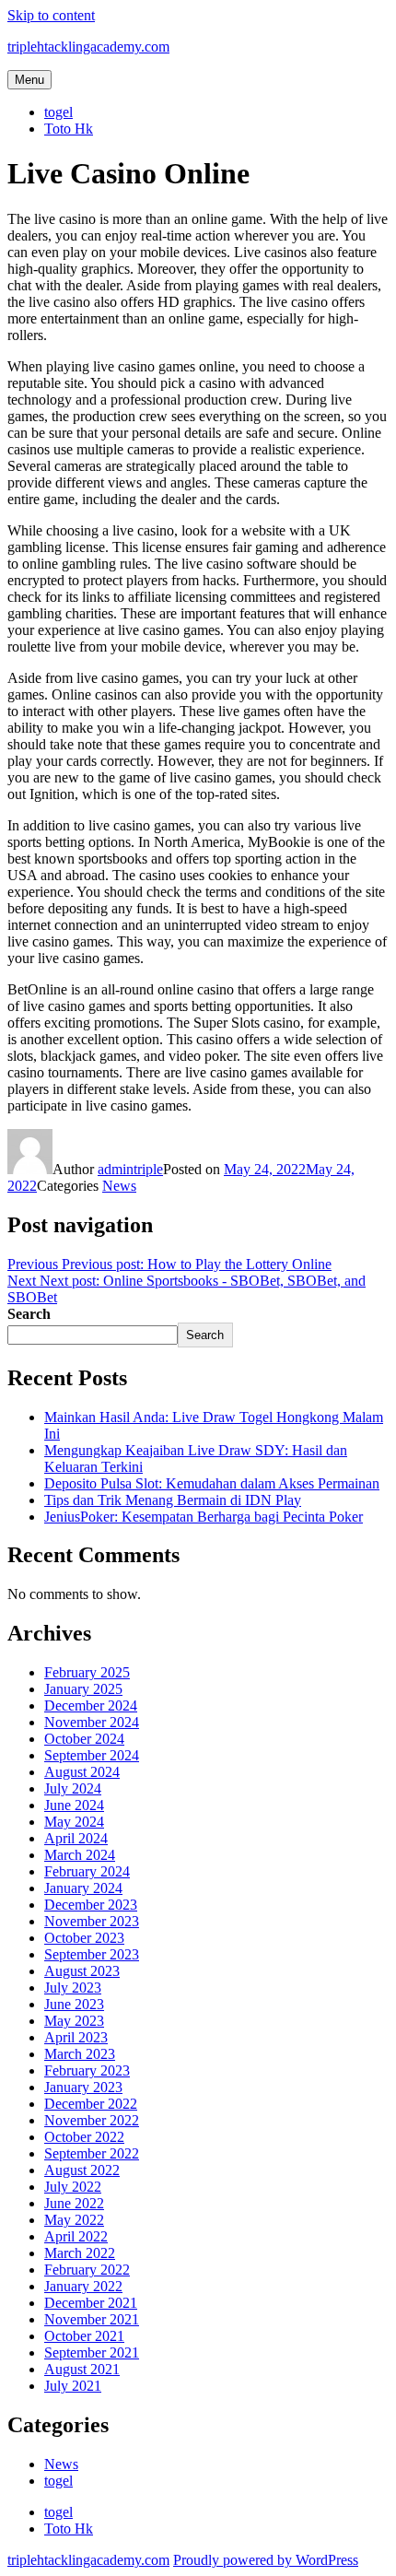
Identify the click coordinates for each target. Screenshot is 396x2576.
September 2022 (92, 2153)
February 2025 (87, 1672)
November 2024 (92, 1722)
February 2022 (87, 2270)
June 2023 (74, 2004)
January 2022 (83, 2286)
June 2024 (74, 1805)
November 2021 (92, 2319)
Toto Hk (69, 129)
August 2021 (82, 2369)
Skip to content (51, 15)
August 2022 (82, 2170)
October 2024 (84, 1739)
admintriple (130, 1169)
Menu (29, 80)
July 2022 (73, 2187)
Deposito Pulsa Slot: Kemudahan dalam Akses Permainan (212, 1483)
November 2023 (92, 1921)
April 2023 (76, 2037)
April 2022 (76, 2236)
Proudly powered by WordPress (266, 2560)
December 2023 (91, 1905)
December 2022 (91, 2104)
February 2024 (87, 1871)
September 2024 (92, 1755)
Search (29, 1314)
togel (58, 112)
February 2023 (87, 2070)
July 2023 (73, 1988)
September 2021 (92, 2353)
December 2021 (91, 2303)
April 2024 (76, 1838)
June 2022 (74, 2203)
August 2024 (82, 1772)
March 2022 (80, 2253)
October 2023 (84, 1938)
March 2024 (80, 1855)
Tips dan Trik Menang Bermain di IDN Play (173, 1500)
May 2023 (74, 2021)
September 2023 (92, 1954)
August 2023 (82, 1971)
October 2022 (84, 2137)
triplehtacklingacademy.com (88, 47)
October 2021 (84, 2336)
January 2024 (83, 1888)
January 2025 (83, 1689)
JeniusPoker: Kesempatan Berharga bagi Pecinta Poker (204, 1517)
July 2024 (73, 1788)
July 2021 (73, 2386)
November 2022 (92, 2120)
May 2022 (74, 2220)
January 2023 (83, 2087)
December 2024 (91, 1706)
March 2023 (80, 2054)
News (119, 1186)
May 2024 (74, 1822)
